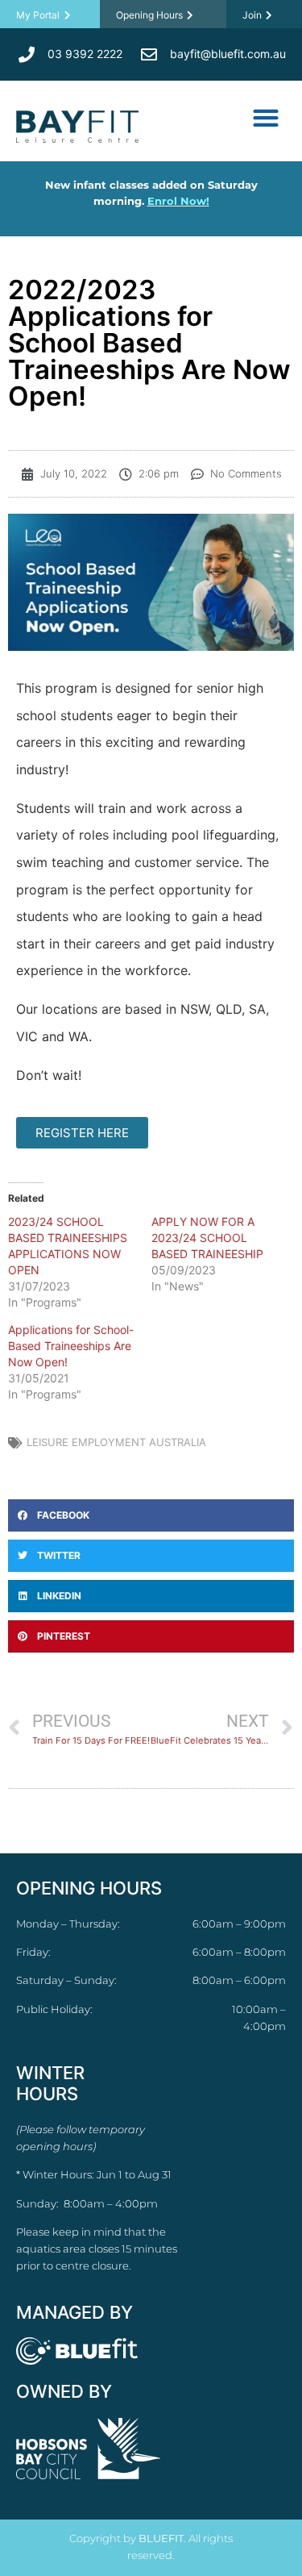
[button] (265, 117)
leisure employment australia (116, 1442)
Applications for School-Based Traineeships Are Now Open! (71, 1346)
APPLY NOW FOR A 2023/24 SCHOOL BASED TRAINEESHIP (207, 1238)
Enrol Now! (178, 201)
